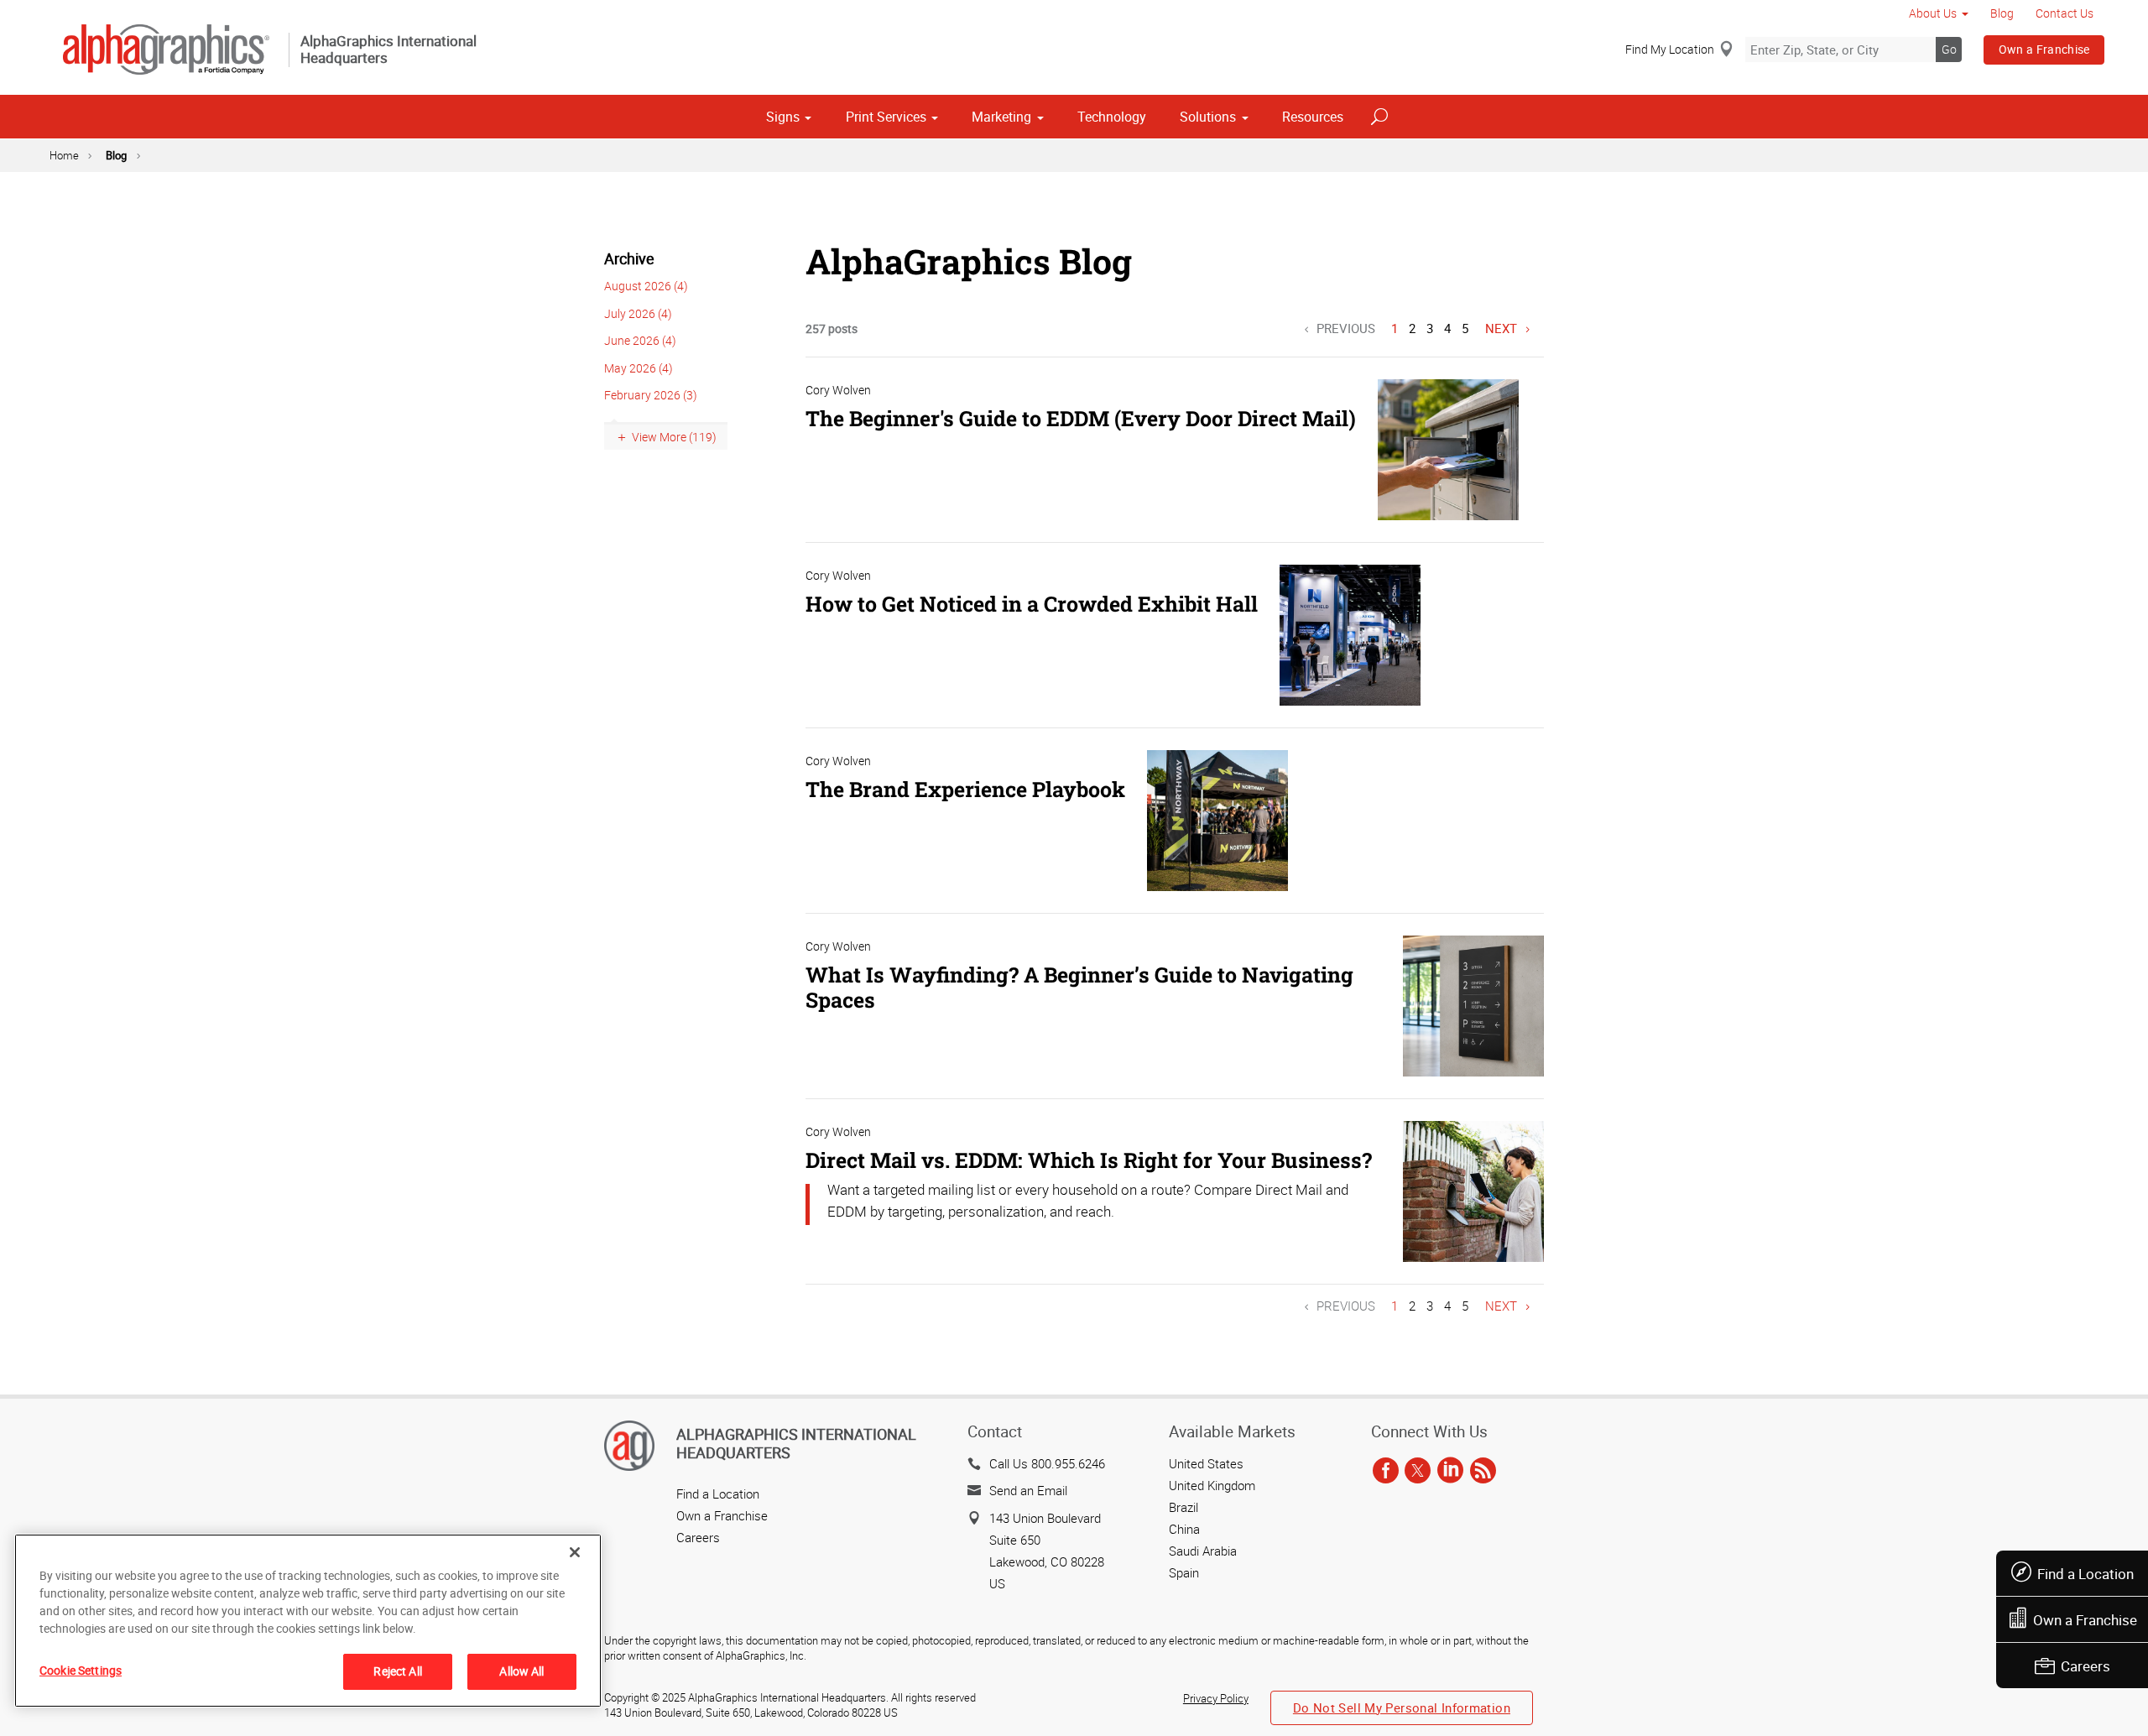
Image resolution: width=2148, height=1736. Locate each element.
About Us (1933, 13)
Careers (2085, 1666)
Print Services (886, 117)
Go (1949, 49)
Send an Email (1028, 1490)
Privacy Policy (1216, 1698)
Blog (2002, 13)
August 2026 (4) (646, 286)
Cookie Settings (81, 1670)
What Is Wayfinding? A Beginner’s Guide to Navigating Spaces (1079, 987)
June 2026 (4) (640, 340)
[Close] (575, 1552)
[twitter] (1418, 1472)
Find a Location (2085, 1574)
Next (1501, 328)
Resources (1313, 117)
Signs (783, 117)
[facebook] (1386, 1472)
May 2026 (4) (639, 368)
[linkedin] (1450, 1472)
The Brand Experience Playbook (965, 789)
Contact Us (2065, 13)
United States (1206, 1463)
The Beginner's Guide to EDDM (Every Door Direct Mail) (1081, 418)
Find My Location (1670, 49)
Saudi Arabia (1203, 1551)
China (1184, 1529)
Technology (1112, 117)
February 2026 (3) (651, 395)
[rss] (1483, 1472)
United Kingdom (1212, 1485)
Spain (1184, 1572)
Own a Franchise (2044, 49)
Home (64, 155)
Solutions (1208, 117)
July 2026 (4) (638, 313)
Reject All (397, 1671)
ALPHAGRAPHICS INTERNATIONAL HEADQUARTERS (796, 1443)
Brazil (1183, 1507)
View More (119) (674, 437)
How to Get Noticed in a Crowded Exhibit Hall (1032, 604)
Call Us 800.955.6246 (1047, 1463)
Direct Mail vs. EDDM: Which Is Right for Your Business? (1089, 1160)
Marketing (1001, 117)
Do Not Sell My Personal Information (1402, 1707)
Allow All (521, 1671)
